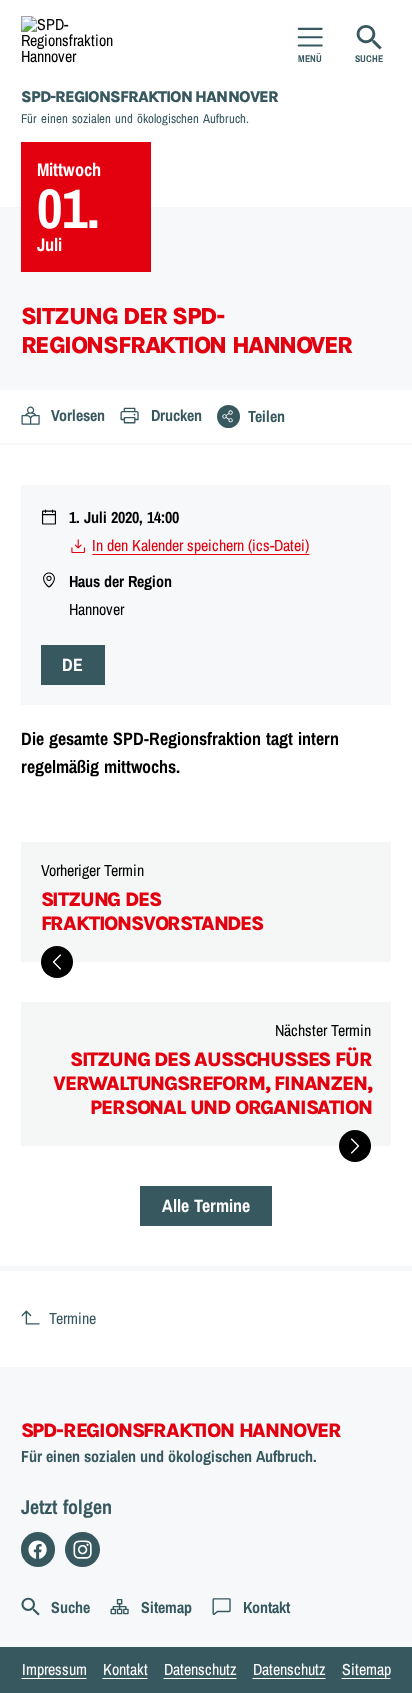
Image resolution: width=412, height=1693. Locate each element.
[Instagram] (82, 1549)
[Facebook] (38, 1549)
